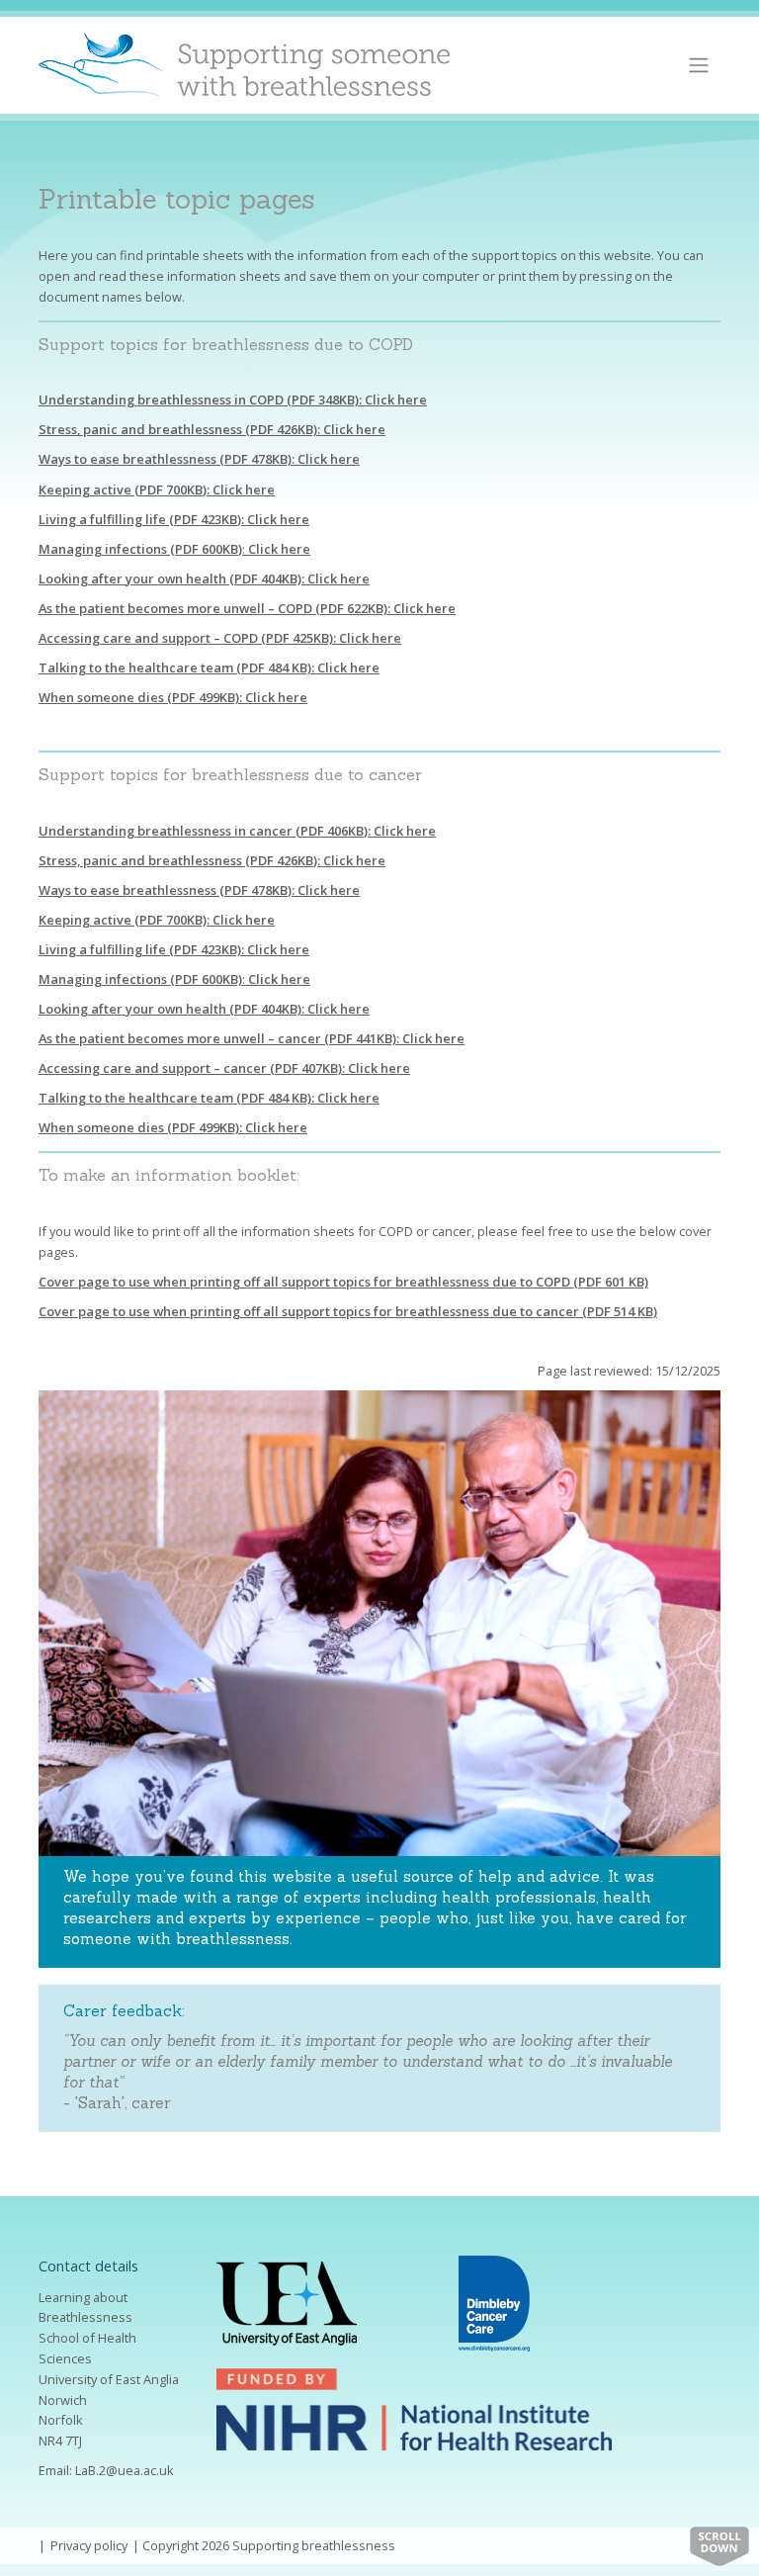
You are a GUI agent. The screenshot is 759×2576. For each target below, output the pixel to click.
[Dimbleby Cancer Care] (494, 2302)
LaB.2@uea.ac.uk (125, 2470)
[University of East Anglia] (287, 2302)
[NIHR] (414, 2408)
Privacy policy (89, 2545)
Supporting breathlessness (314, 2545)
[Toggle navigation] (699, 65)
